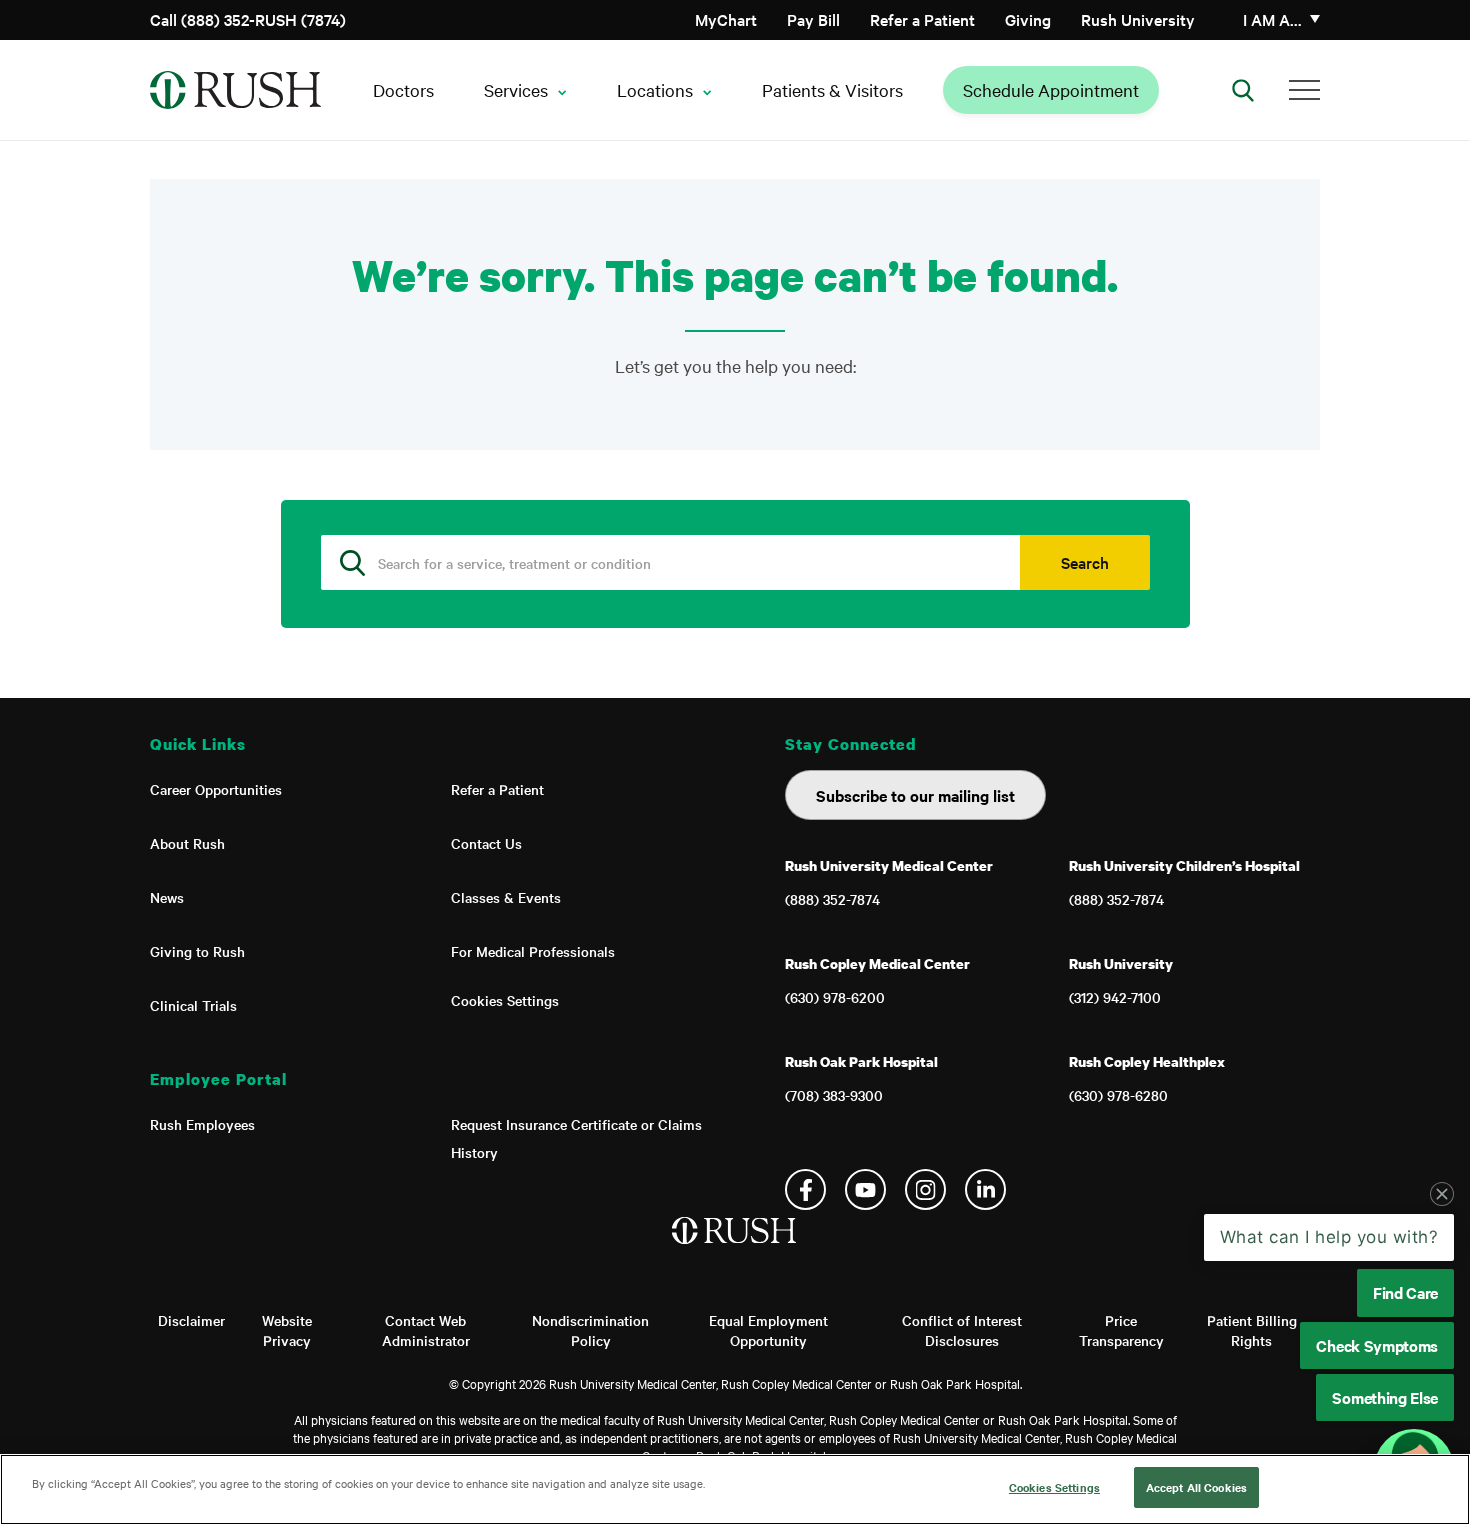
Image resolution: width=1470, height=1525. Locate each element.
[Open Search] (1243, 90)
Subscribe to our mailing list (915, 795)
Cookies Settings (505, 1000)
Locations (655, 89)
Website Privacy (287, 1330)
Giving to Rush (197, 951)
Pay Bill (813, 19)
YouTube (865, 1189)
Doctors (403, 89)
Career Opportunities (216, 789)
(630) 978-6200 (835, 997)
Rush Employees (202, 1124)
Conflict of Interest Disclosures (962, 1330)
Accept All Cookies (1196, 1487)
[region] (735, 1489)
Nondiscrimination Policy (590, 1330)
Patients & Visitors (832, 89)
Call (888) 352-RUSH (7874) (248, 19)
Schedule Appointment (1051, 89)
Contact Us (486, 843)
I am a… (1272, 19)
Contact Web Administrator (426, 1330)
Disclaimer (191, 1320)
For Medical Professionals (533, 951)
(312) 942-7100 (1115, 997)
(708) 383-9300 (834, 1095)
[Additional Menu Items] (1304, 90)
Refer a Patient (922, 19)
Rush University (1138, 19)
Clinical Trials (193, 1005)
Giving (1028, 19)
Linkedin (985, 1189)
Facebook (805, 1189)
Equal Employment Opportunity (768, 1330)
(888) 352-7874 (832, 899)
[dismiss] (1442, 1194)
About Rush (187, 843)
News (167, 897)
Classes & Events (506, 897)
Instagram (925, 1189)
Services (516, 89)
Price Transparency (1121, 1330)
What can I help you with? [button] (1329, 1237)
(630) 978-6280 (1118, 1095)
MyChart (726, 19)
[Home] (735, 1251)
